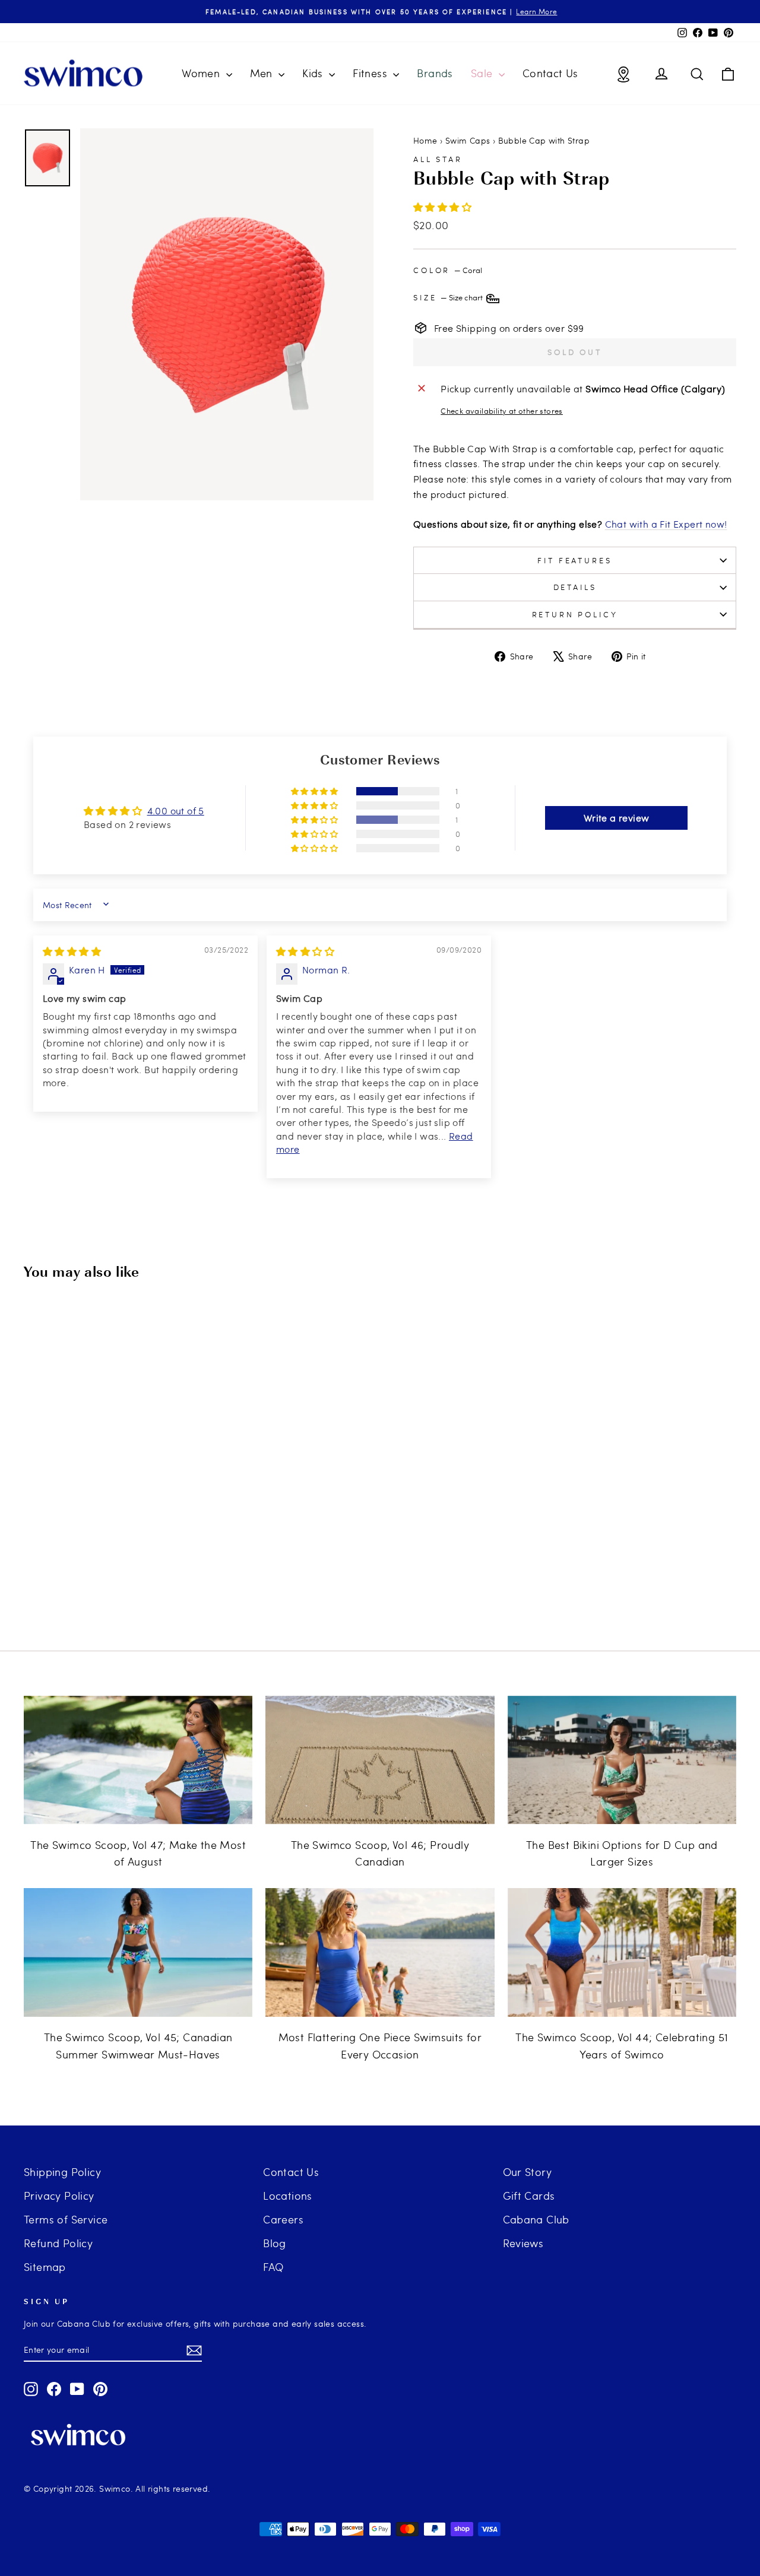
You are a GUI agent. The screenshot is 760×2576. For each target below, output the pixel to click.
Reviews (523, 2243)
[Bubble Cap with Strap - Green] (132, 1580)
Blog (275, 2243)
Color (448, 270)
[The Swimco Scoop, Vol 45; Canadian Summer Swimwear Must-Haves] (138, 1952)
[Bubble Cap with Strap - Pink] (116, 1580)
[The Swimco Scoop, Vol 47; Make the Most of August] (138, 1760)
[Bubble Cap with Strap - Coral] (84, 1580)
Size (449, 297)
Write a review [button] (617, 818)
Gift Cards (529, 2195)
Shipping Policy (62, 2171)
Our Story (528, 2171)
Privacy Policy (59, 2195)
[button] (442, 207)
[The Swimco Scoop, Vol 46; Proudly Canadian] (380, 1760)
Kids (314, 73)
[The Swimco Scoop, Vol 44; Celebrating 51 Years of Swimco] (622, 1952)
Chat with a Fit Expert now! (666, 524)
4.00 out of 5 (176, 810)
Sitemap (45, 2266)
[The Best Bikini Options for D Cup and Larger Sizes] (622, 1760)
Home (425, 140)
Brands (435, 73)
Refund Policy (58, 2243)
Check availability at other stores (502, 411)
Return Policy (575, 614)
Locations (288, 2195)
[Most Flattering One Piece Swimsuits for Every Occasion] (380, 1952)
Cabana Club (536, 2219)
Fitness (371, 73)
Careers (283, 2219)
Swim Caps (468, 140)
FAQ (273, 2266)
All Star (438, 159)
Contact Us (550, 73)
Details (575, 587)
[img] (72, 951)
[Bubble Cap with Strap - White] (100, 1580)
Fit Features (574, 560)
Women (202, 73)
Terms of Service (66, 2219)
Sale (483, 73)
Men (263, 73)
